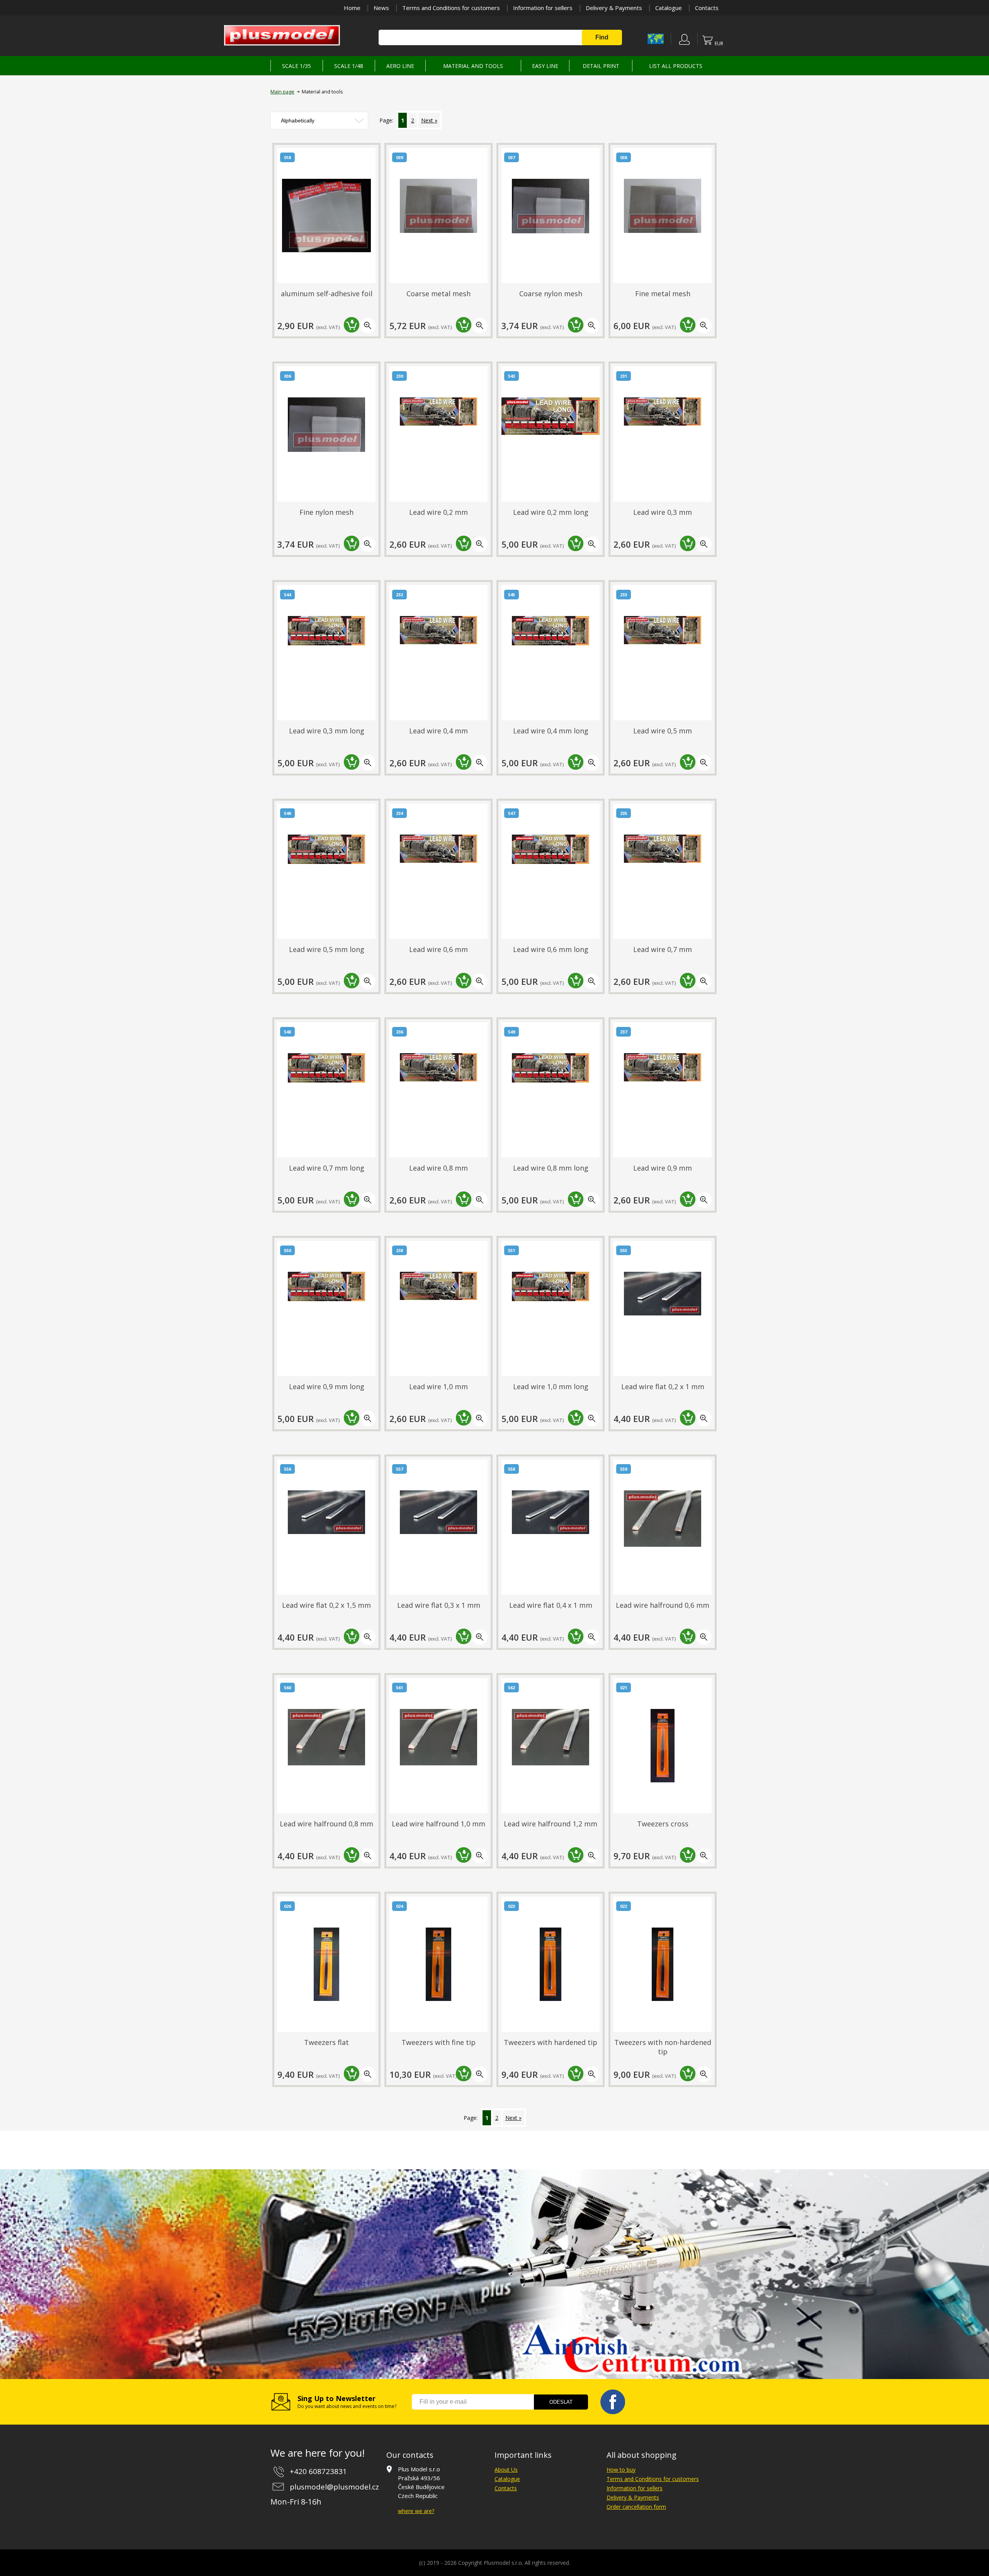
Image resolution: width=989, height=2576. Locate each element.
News (381, 8)
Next (427, 120)
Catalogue (669, 8)
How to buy (621, 2470)
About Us (506, 2470)
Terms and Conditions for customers (451, 8)
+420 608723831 (318, 2471)
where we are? (416, 2511)
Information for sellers (543, 8)
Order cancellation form (636, 2507)
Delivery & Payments (614, 8)
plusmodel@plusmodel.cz (334, 2487)
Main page (282, 92)
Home (352, 8)
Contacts (707, 8)
